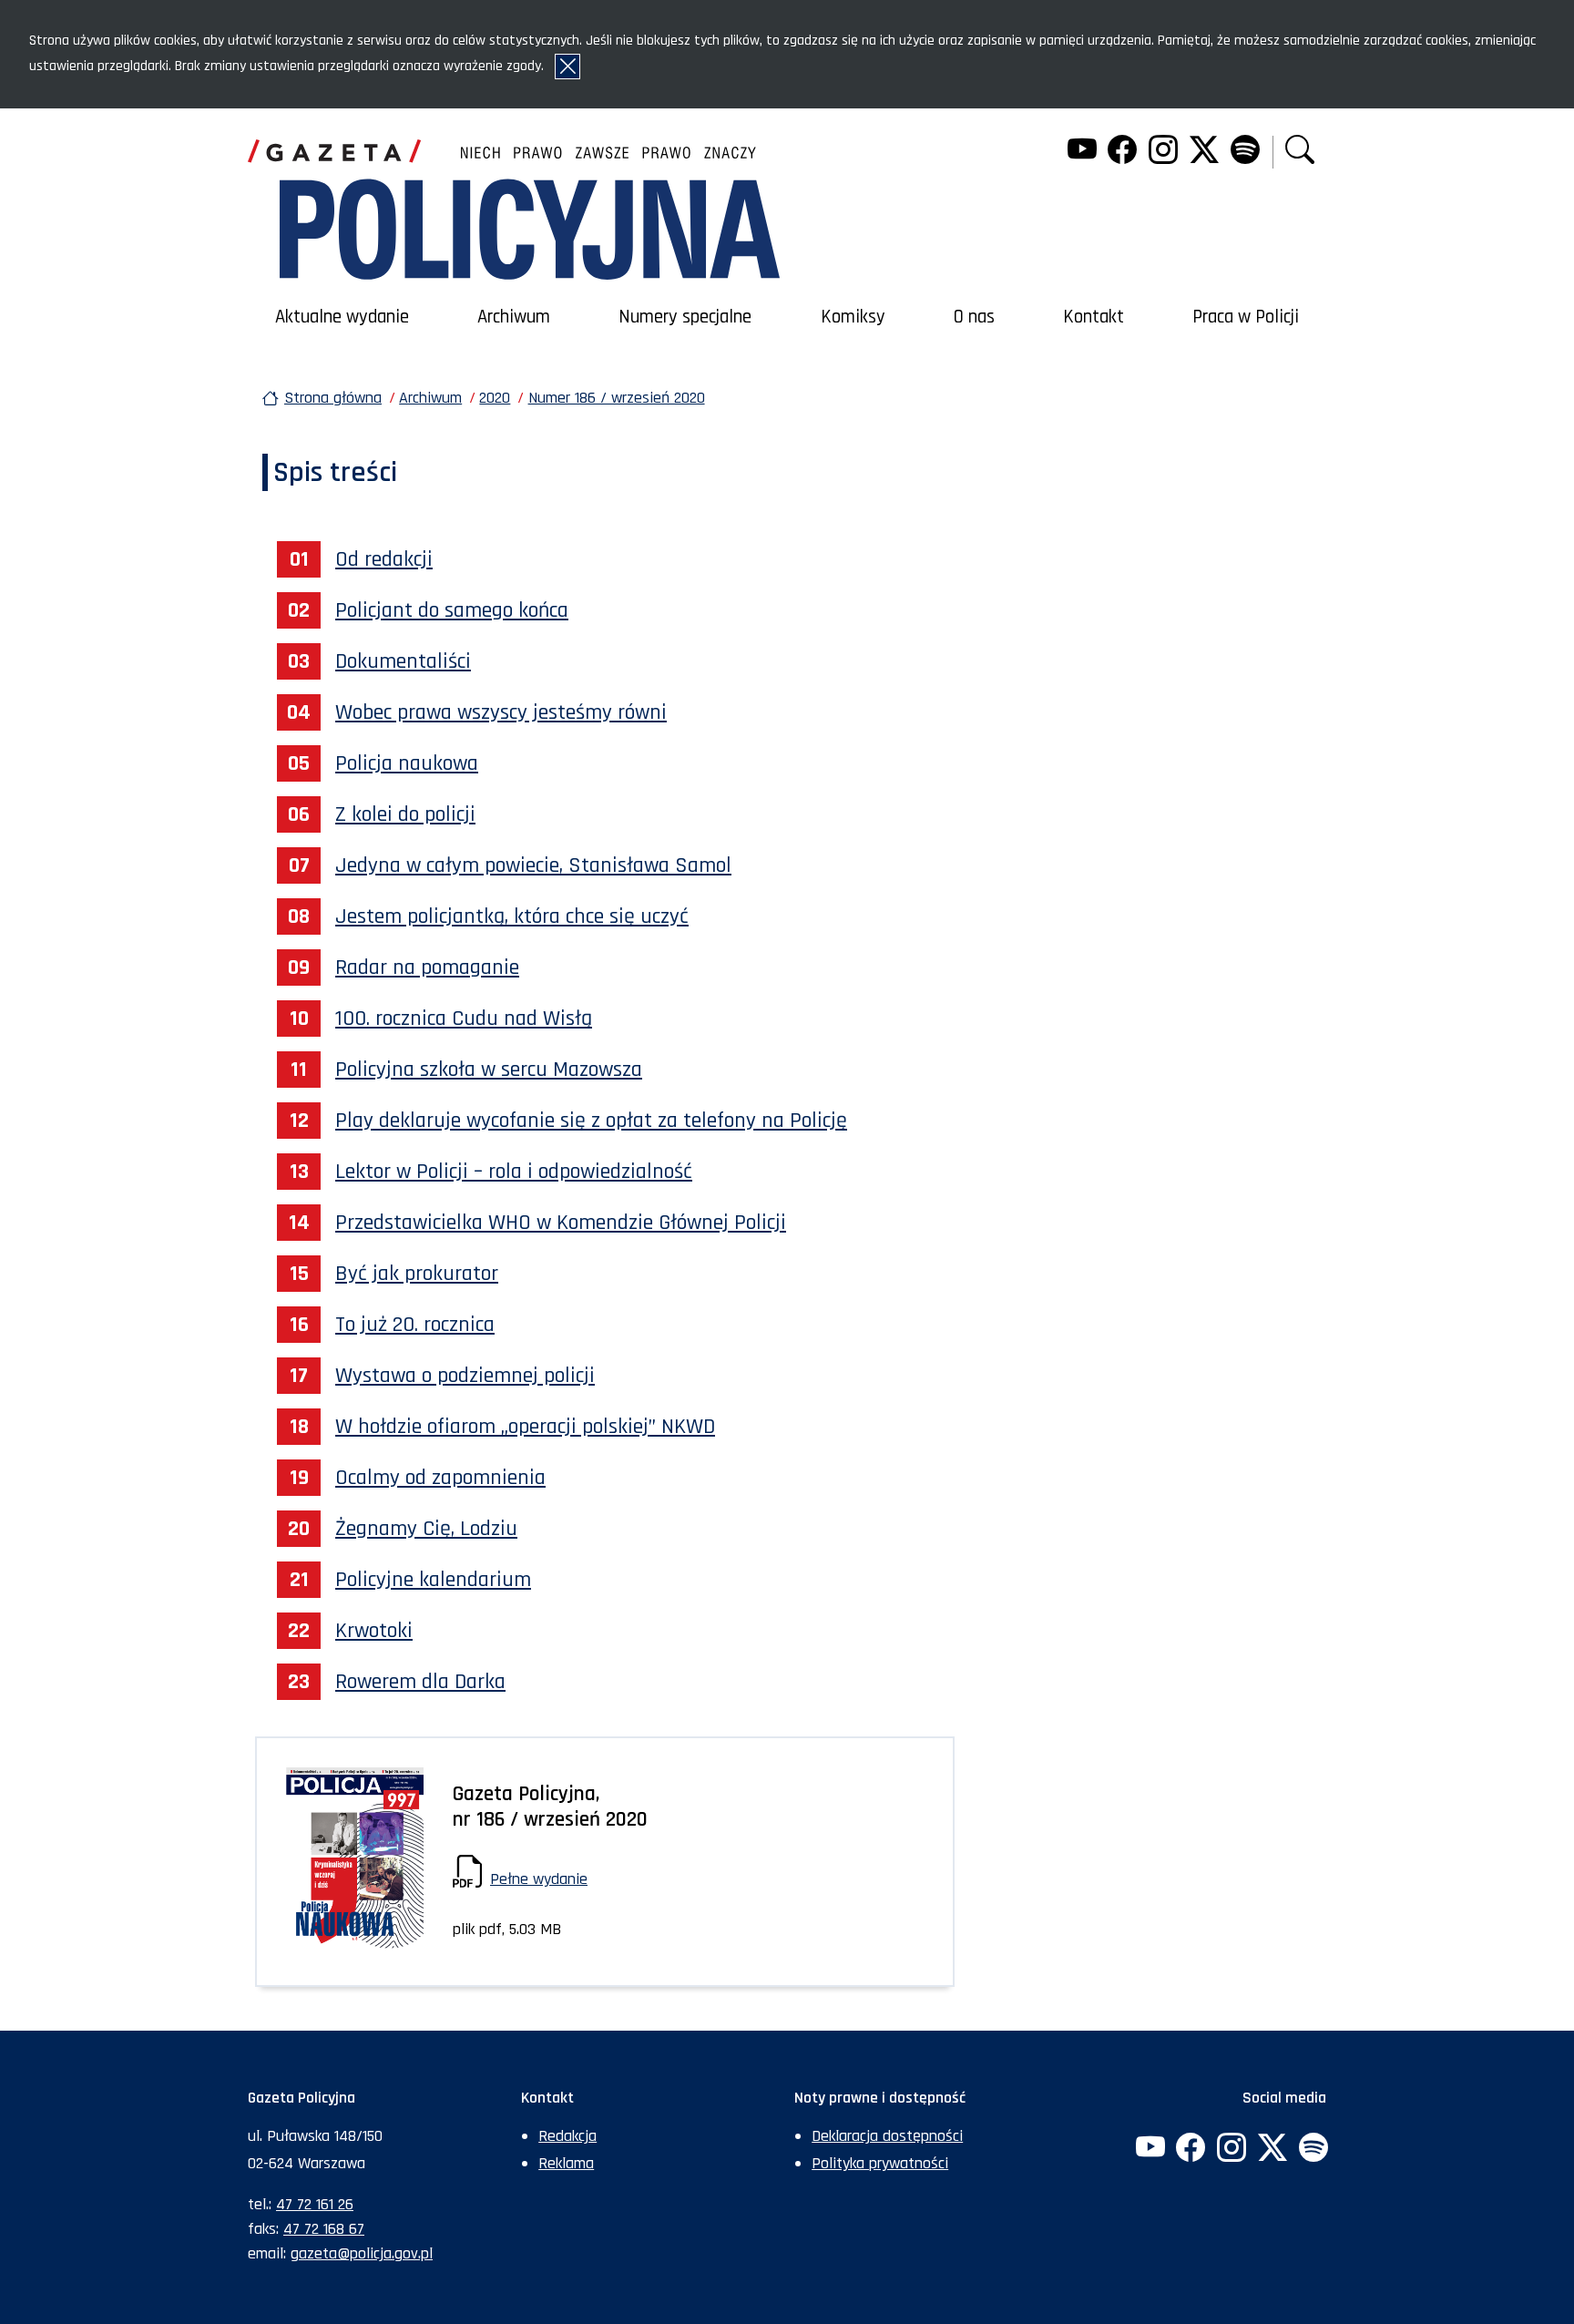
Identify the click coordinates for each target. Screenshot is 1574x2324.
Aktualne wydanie (342, 317)
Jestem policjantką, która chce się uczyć (512, 916)
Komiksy (853, 317)
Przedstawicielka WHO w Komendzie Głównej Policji (561, 1223)
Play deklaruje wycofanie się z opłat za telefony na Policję (591, 1121)
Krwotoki (374, 1631)
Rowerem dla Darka (420, 1682)
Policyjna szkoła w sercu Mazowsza (489, 1070)
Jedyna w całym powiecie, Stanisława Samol (533, 865)
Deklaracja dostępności (887, 2136)
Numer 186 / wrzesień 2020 (617, 398)
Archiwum (514, 317)
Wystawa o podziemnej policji (465, 1376)
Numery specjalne (685, 317)
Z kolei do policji (405, 814)
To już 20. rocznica (415, 1325)
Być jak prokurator (417, 1274)
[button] (1300, 152)
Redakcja (567, 2136)
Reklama (566, 2163)
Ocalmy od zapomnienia (440, 1478)
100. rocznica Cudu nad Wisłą (464, 1019)
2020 (495, 398)
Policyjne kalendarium (433, 1580)
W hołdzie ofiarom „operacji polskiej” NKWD (525, 1427)
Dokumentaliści (403, 661)
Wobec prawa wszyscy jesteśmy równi (501, 712)
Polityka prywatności (880, 2163)
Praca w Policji (1246, 317)
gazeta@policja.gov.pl (362, 2253)
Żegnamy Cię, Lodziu (426, 1529)
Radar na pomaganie (427, 967)
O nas (974, 317)
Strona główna (333, 398)
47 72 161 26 (315, 2204)
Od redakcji (384, 559)
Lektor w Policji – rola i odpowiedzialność (514, 1172)
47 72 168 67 (324, 2229)
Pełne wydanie (539, 1879)
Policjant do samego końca (452, 610)
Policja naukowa (407, 763)
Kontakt (1094, 317)
